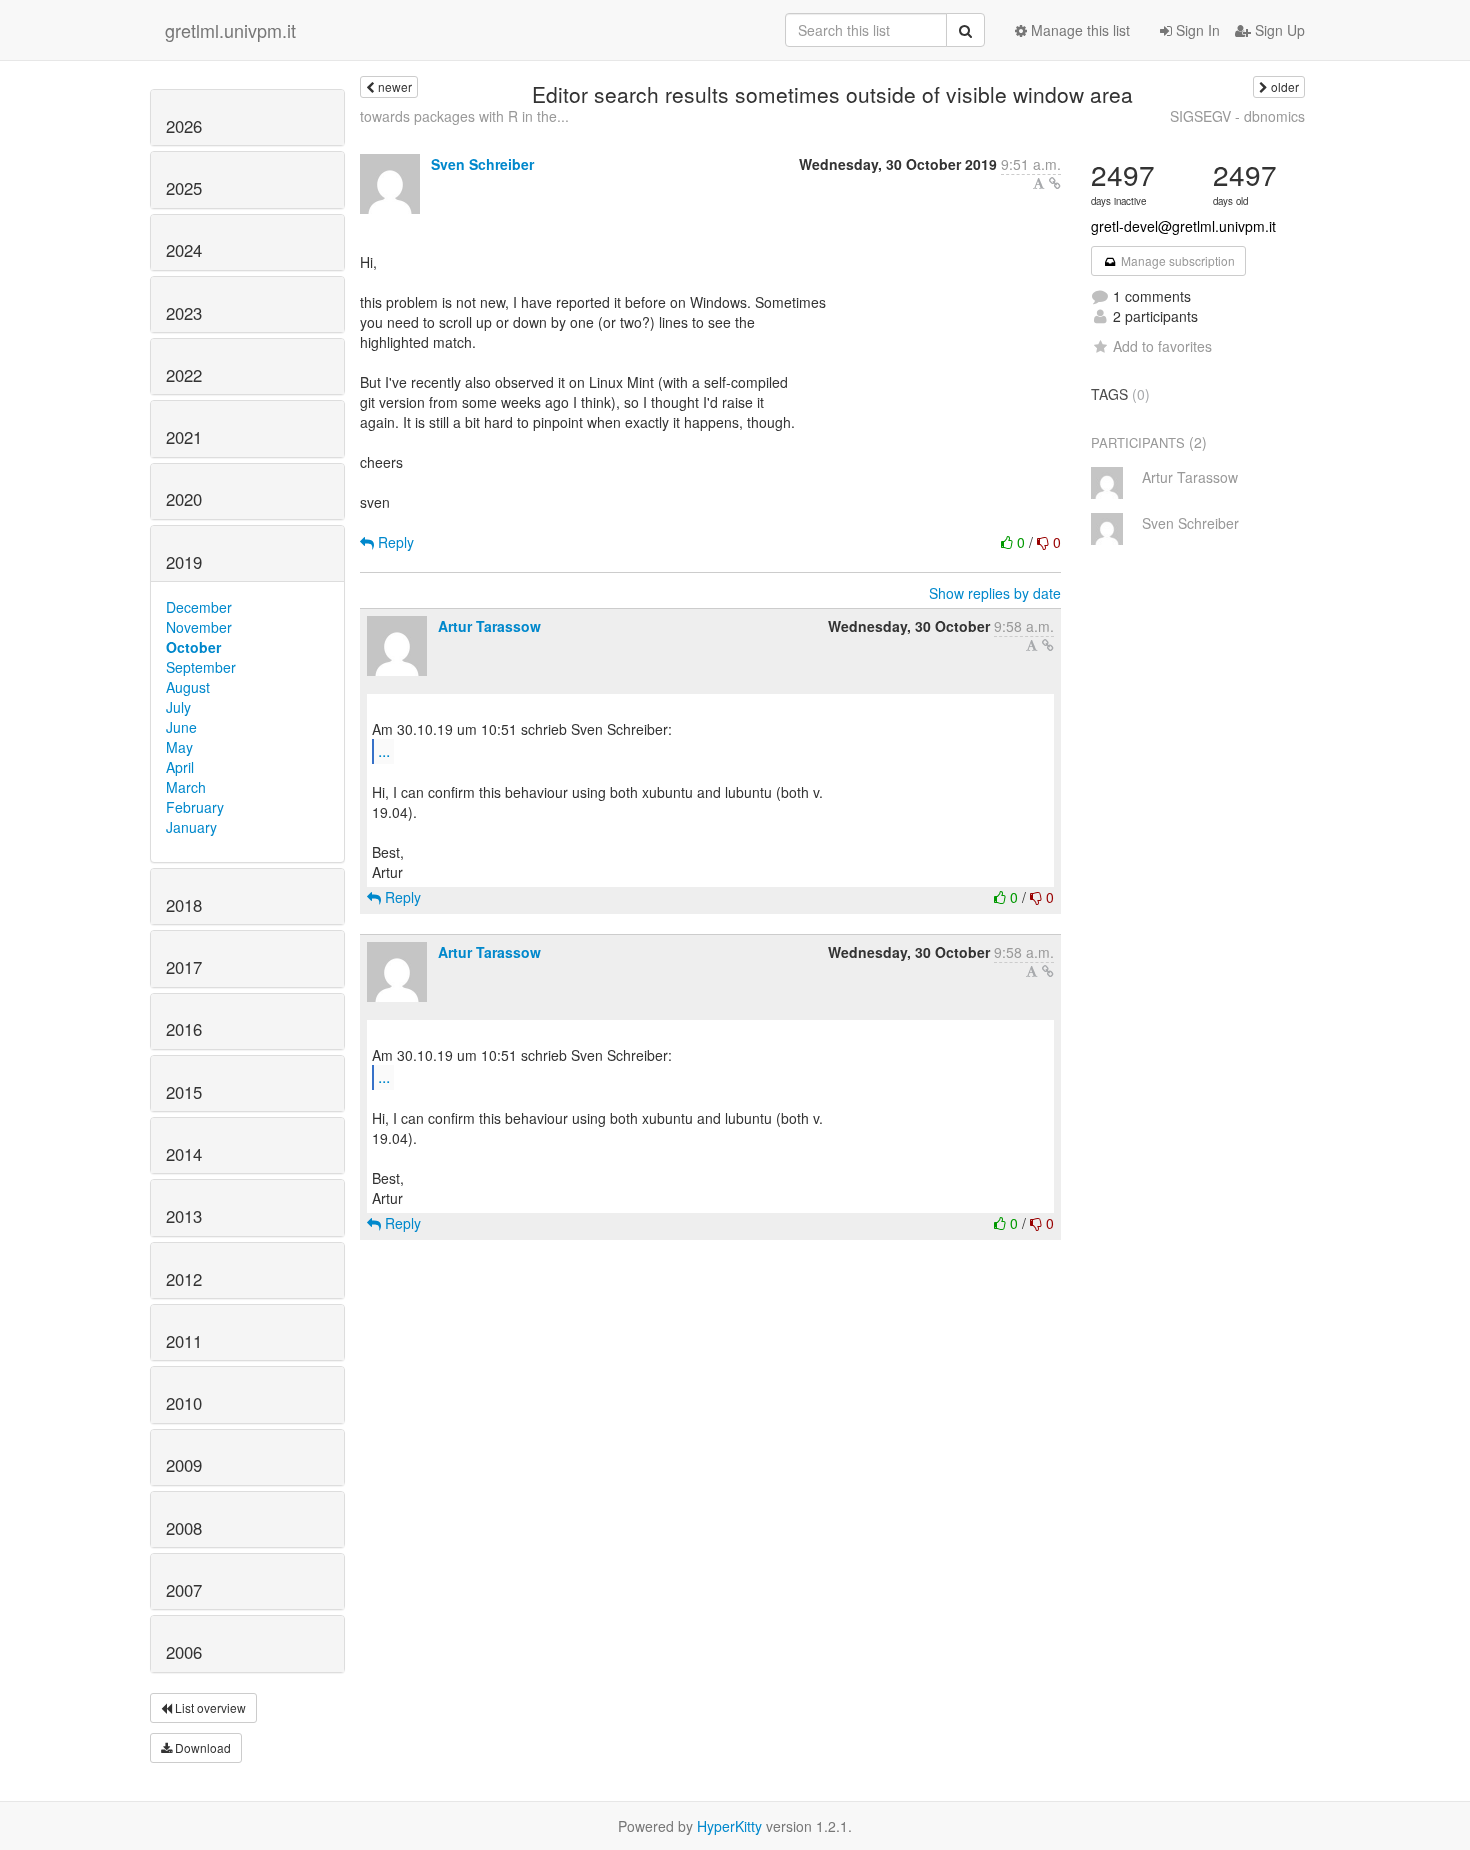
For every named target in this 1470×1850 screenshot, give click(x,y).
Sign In (1196, 30)
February (195, 807)
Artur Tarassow (489, 626)
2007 (184, 1590)
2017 (184, 967)
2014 (184, 1154)
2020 (184, 499)
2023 (184, 313)
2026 (184, 126)
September (201, 667)
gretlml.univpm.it (230, 30)
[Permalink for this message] (1055, 183)
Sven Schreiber (482, 164)
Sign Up (1278, 30)
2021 (184, 437)
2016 (184, 1029)
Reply (394, 542)
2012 (184, 1279)
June (181, 727)
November (199, 627)
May (179, 747)
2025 (184, 188)
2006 (184, 1652)
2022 (184, 375)
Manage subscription (1176, 260)
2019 (184, 562)
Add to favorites (1162, 346)
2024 (184, 250)
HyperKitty (729, 1826)
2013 (184, 1216)
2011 (184, 1341)
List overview (209, 1707)
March (186, 787)
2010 (184, 1403)
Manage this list (1078, 30)
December (199, 607)
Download (201, 1747)
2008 (184, 1528)
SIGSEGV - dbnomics (1237, 116)
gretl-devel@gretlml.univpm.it (1183, 226)
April (180, 767)
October (193, 647)
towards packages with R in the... (464, 116)
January (191, 827)
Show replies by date (995, 593)
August (188, 687)
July (178, 707)
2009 (184, 1465)
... (384, 750)
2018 (184, 905)
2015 (184, 1092)
